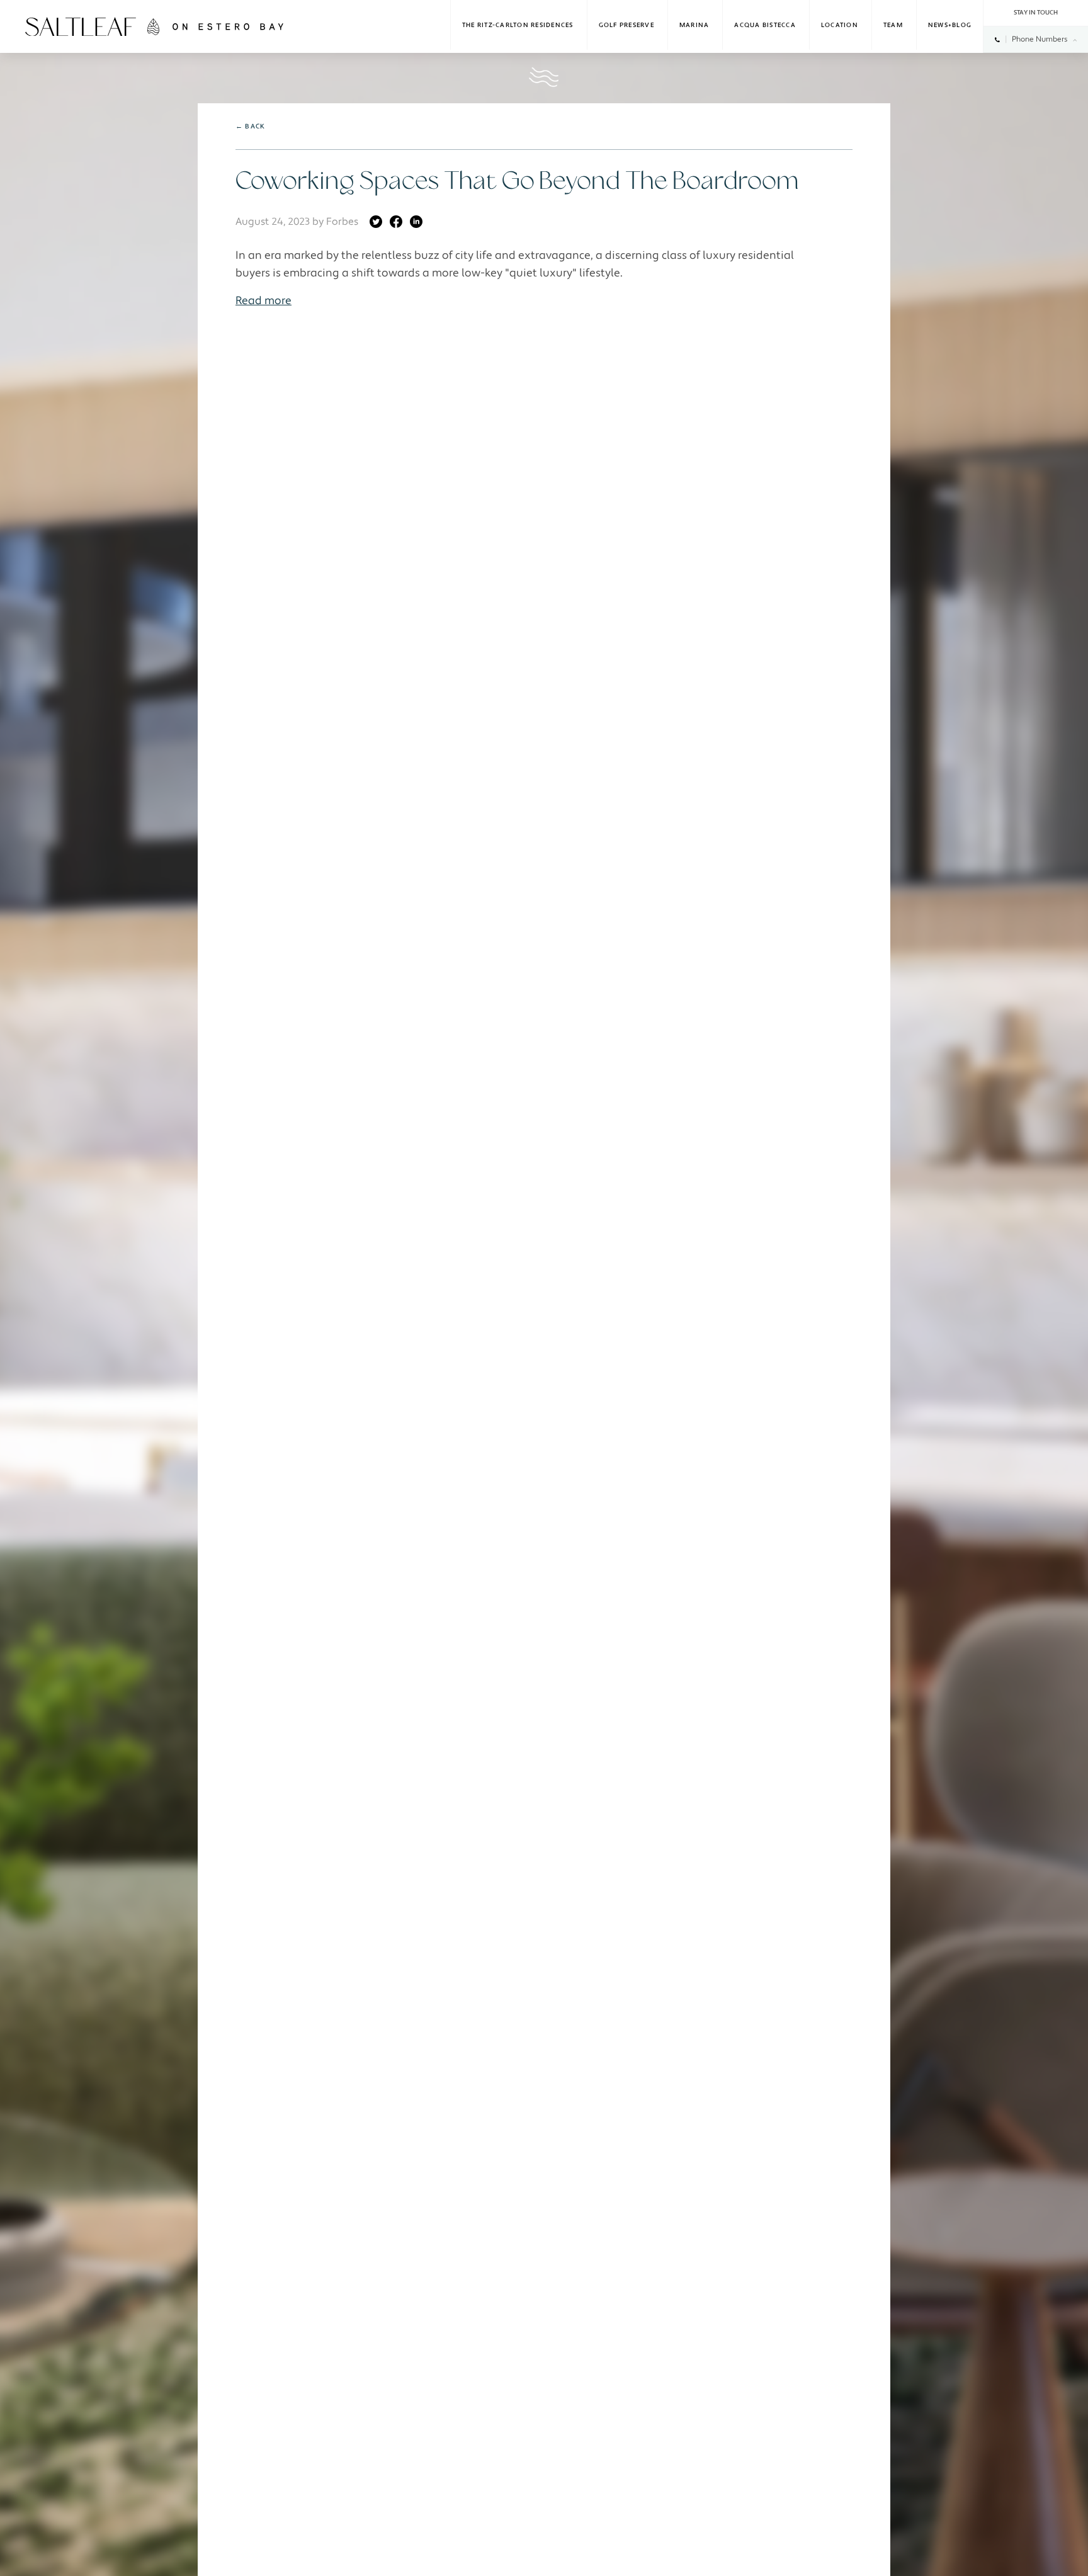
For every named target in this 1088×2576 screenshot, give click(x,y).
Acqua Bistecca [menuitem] (765, 26)
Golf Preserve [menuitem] (626, 26)
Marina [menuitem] (694, 26)
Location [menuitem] (840, 26)
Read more (263, 301)
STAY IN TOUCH (1036, 13)
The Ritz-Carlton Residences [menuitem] (518, 26)
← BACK (250, 126)
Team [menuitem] (893, 26)
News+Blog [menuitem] (950, 26)
